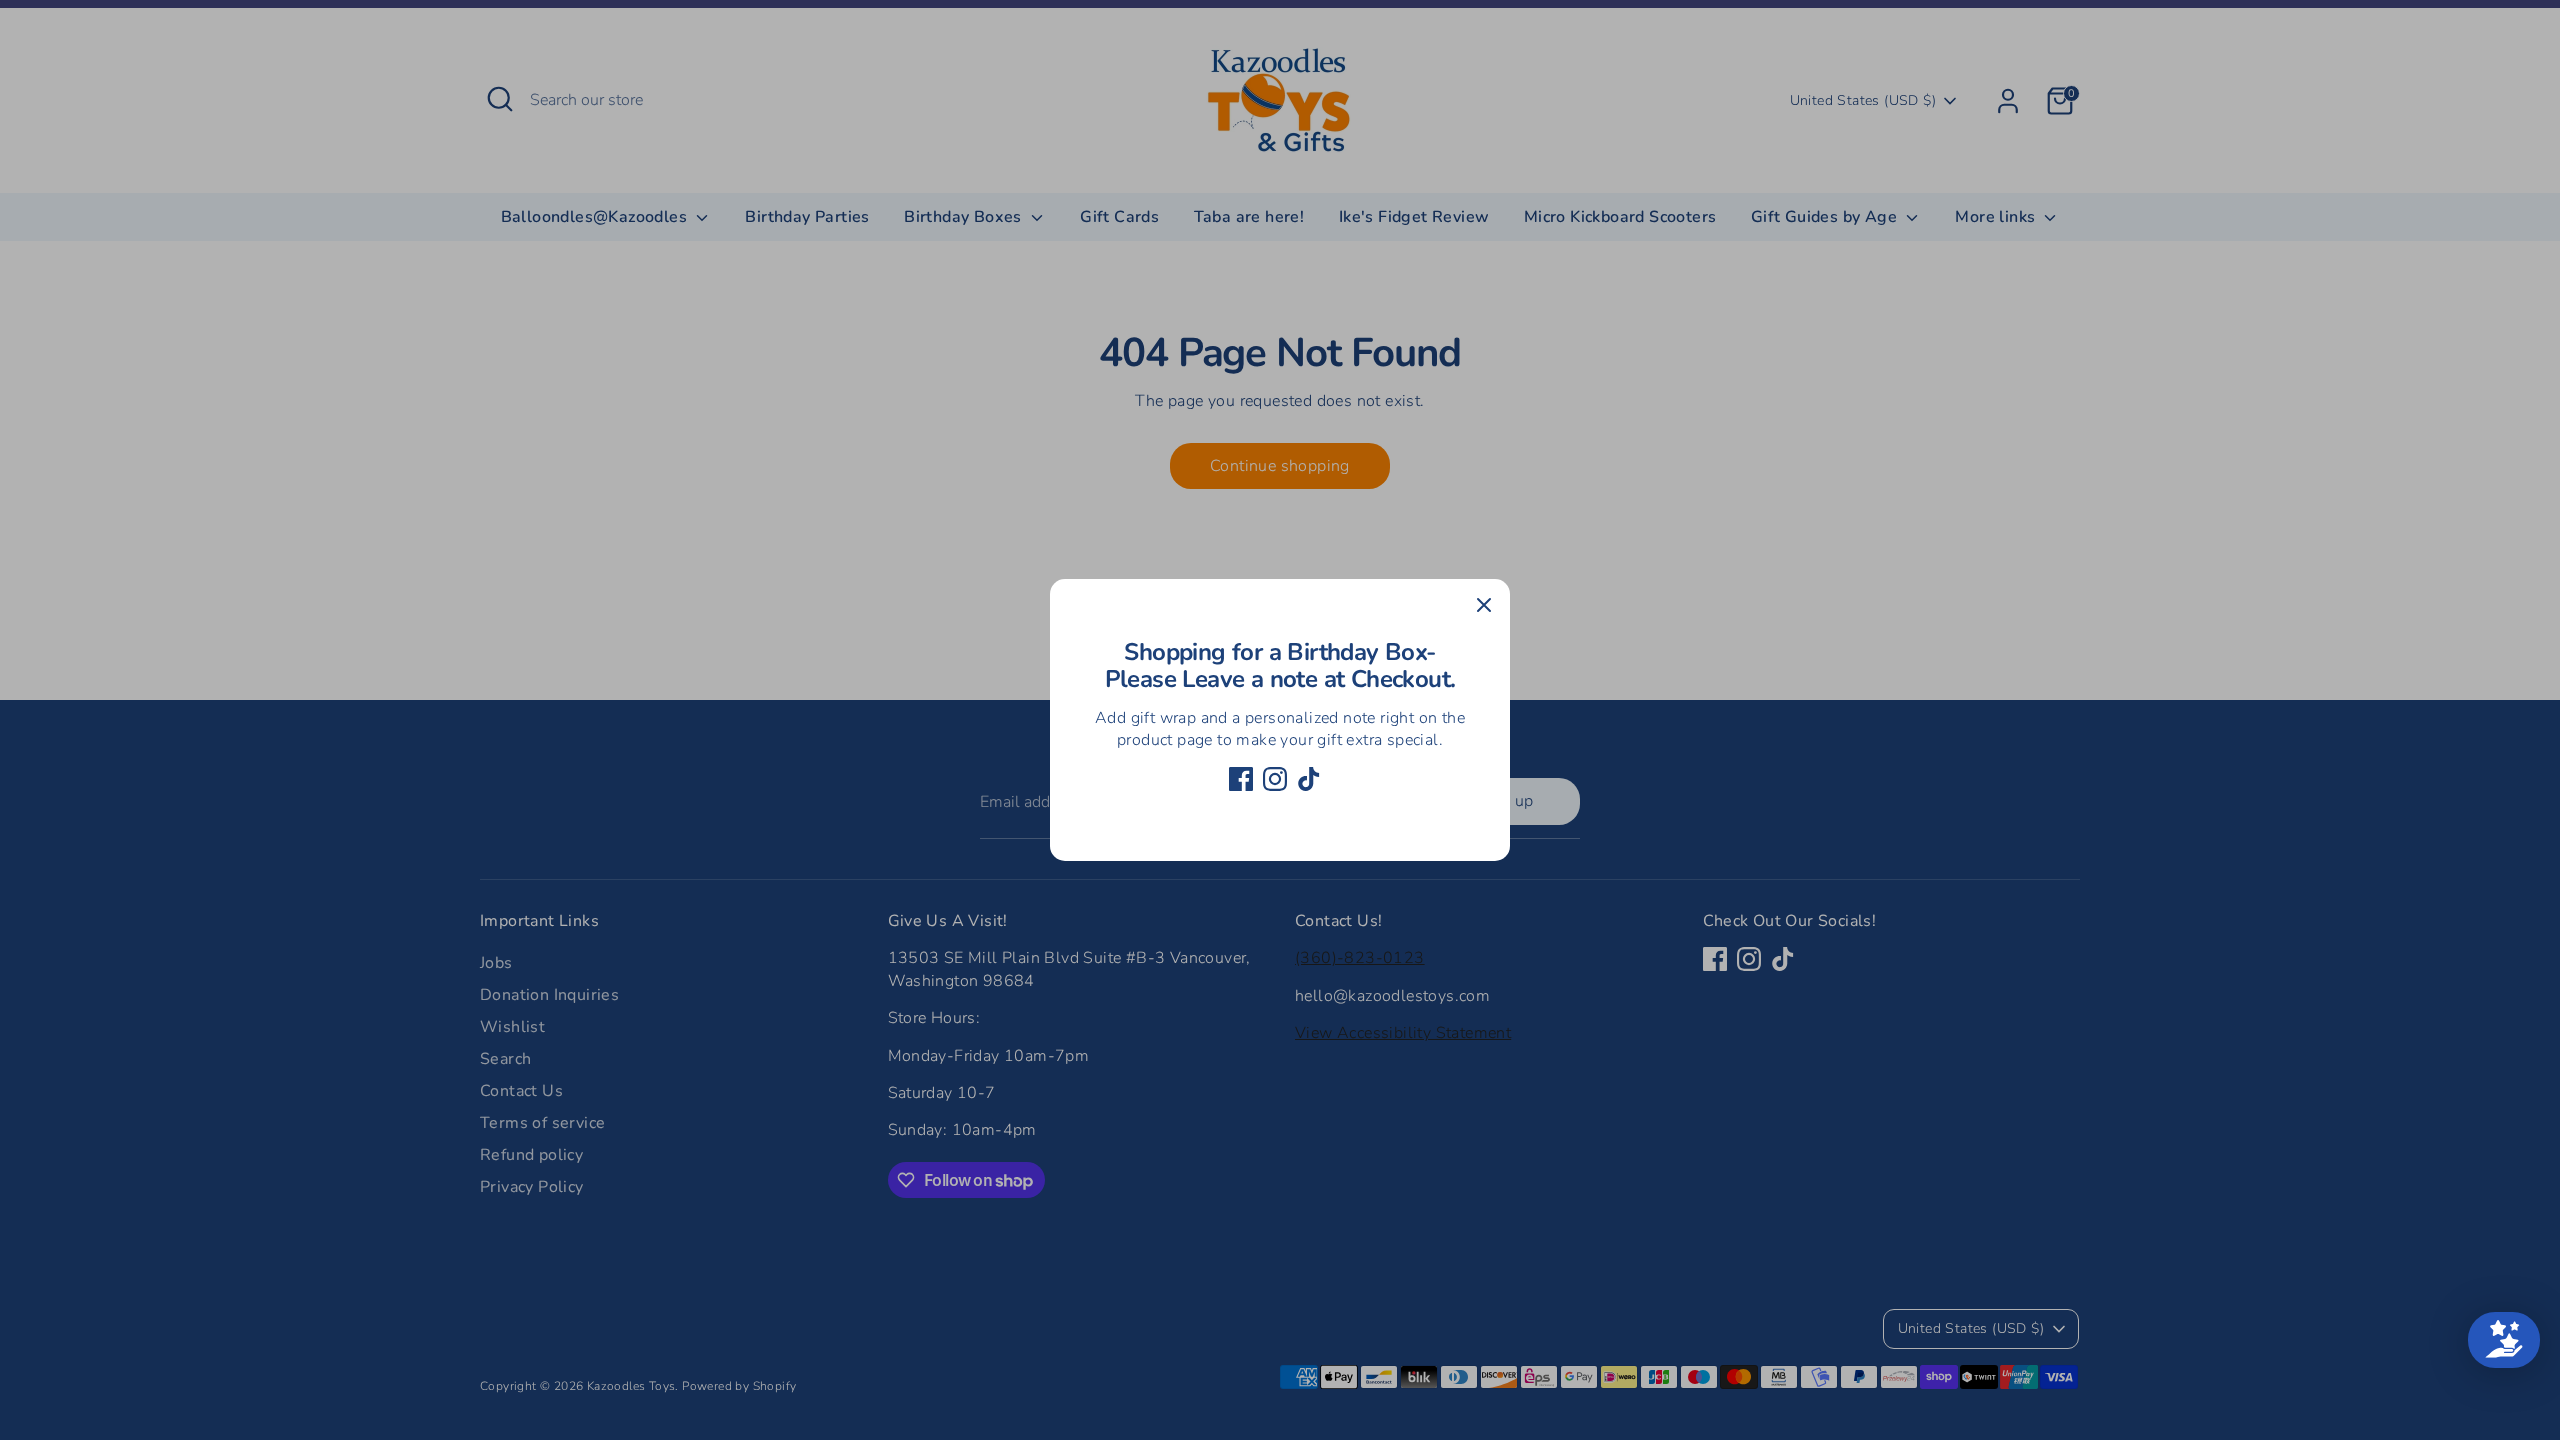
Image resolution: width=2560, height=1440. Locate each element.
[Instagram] (1275, 779)
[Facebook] (1241, 779)
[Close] (1484, 605)
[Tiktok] (1309, 779)
